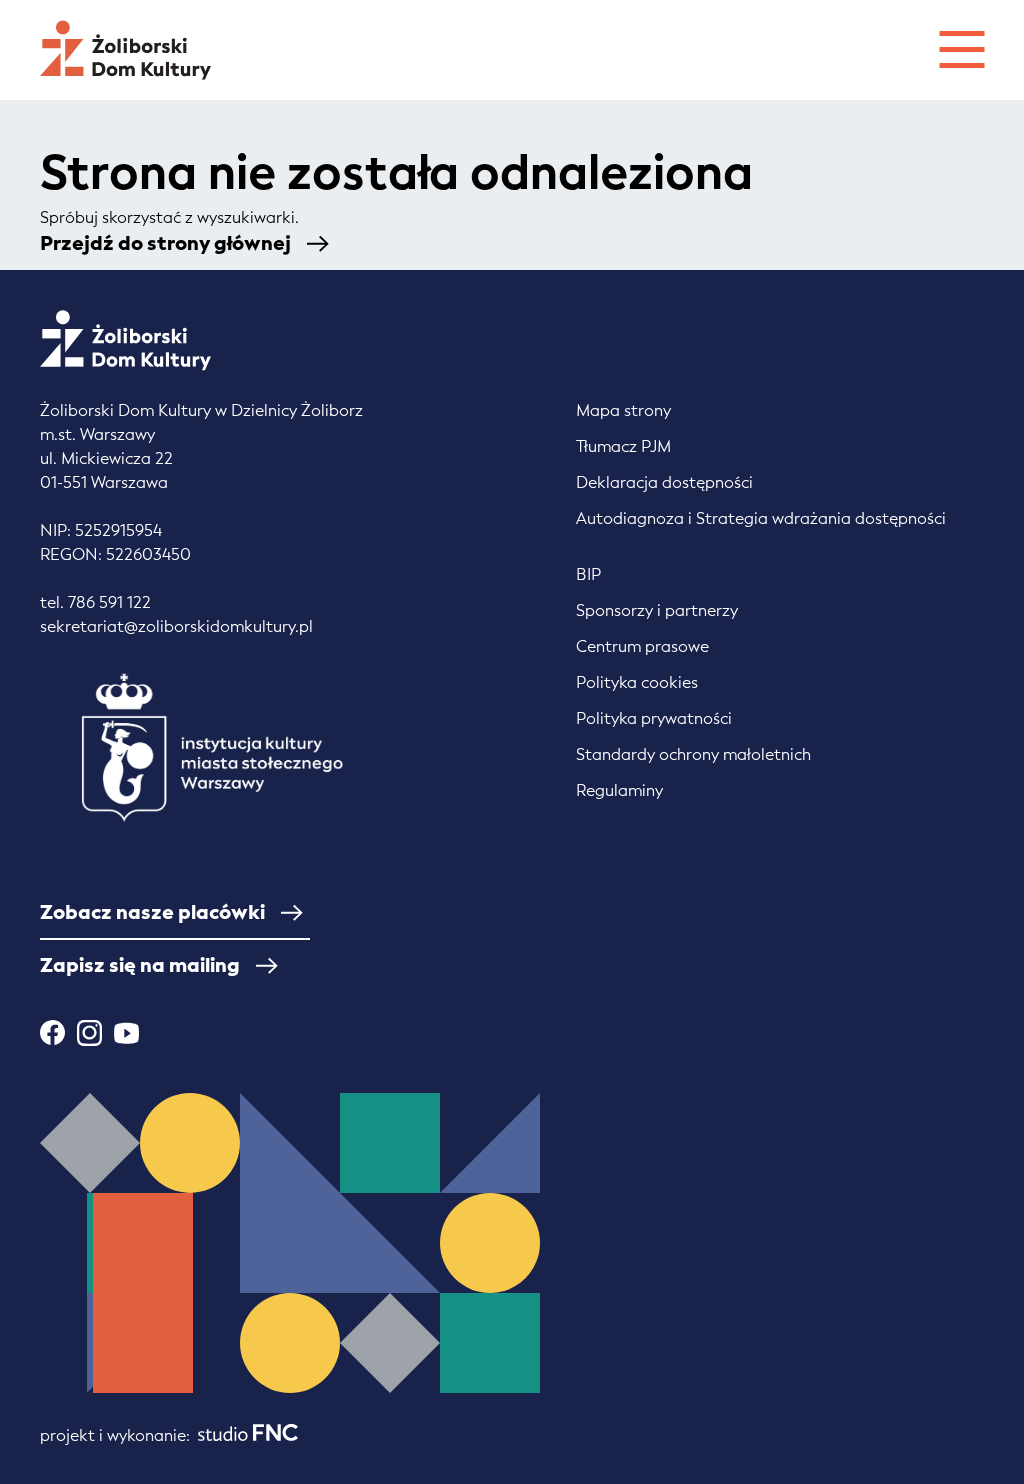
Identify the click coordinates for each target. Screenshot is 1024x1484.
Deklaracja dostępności (664, 482)
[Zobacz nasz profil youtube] (126, 1032)
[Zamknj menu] (961, 46)
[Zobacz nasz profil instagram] (89, 1033)
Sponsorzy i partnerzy (657, 610)
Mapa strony (623, 410)
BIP (588, 574)
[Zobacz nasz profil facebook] (52, 1032)
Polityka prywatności (654, 718)
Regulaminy (619, 790)
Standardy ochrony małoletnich (693, 754)
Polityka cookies (637, 682)
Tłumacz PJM (623, 446)
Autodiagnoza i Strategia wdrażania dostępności (761, 518)
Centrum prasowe (642, 646)
